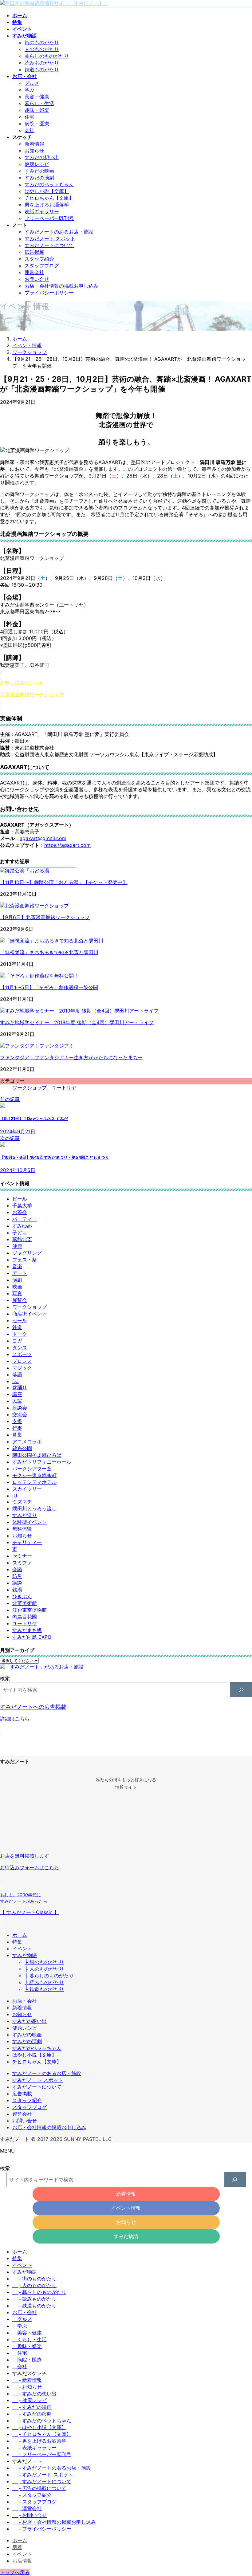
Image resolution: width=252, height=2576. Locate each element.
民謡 (17, 1401)
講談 (17, 1583)
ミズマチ (22, 1502)
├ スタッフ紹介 (32, 2495)
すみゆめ (22, 1226)
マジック (22, 1368)
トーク (20, 1334)
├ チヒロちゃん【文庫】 (42, 2434)
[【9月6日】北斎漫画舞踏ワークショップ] (34, 906)
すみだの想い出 (42, 157)
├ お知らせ (27, 2387)
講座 (17, 1394)
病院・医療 (37, 124)
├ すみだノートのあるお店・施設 (52, 2468)
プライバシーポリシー (49, 293)
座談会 (20, 1408)
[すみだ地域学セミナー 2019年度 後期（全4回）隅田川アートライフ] (79, 1011)
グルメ (32, 83)
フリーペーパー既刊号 (49, 218)
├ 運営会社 (27, 2508)
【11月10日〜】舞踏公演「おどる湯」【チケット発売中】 (64, 882)
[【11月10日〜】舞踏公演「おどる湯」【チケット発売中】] (27, 871)
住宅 (30, 117)
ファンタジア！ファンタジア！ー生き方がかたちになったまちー (71, 1057)
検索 (5, 1678)
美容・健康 (37, 96)
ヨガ (17, 1341)
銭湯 (17, 1590)
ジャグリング (27, 1253)
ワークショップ (30, 1087)
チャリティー (27, 1542)
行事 (17, 1428)
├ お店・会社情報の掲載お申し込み (54, 2522)
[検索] (241, 1690)
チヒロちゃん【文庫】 (49, 198)
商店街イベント (30, 1314)
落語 (17, 1375)
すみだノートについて (49, 245)
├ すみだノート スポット (43, 2475)
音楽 (17, 1266)
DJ (16, 1381)
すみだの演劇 (39, 178)
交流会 (20, 1414)
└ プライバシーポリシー (42, 2529)
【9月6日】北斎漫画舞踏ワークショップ (45, 917)
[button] (126, 691)
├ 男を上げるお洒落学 (39, 2441)
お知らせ (34, 151)
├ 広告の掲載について (39, 2488)
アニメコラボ (27, 1441)
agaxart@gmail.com (43, 838)
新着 (17, 2547)
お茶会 (20, 1212)
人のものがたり (42, 49)
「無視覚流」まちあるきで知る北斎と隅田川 (49, 952)
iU (15, 1496)
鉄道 (17, 1327)
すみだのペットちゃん (49, 184)
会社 (30, 130)
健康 (17, 1246)
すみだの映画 (39, 171)
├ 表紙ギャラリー (34, 2448)
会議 (17, 1569)
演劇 (17, 1280)
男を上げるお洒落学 (47, 205)
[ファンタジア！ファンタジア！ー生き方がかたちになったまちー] (37, 1046)
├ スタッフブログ (34, 2502)
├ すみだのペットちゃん (42, 2421)
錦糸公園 (22, 1448)
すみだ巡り (25, 1515)
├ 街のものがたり (44, 1962)
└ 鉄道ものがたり (44, 1989)
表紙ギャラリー (42, 211)
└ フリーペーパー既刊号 (42, 2454)
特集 (17, 1942)
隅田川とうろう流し (34, 1508)
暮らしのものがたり (47, 56)
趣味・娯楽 (37, 110)
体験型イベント (30, 1522)
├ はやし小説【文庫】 (39, 2427)
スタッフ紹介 (39, 259)
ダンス (20, 1347)
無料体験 (22, 1529)
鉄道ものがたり (42, 69)
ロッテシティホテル (34, 1482)
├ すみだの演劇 (32, 2414)
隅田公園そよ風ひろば (37, 1455)
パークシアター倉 (32, 1469)
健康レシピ (37, 164)
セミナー (22, 1556)
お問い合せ (37, 279)
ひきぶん (22, 1596)
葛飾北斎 (22, 1239)
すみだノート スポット (50, 238)
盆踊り (20, 1387)
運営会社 (34, 272)
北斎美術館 (25, 1603)
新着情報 (34, 144)
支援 (17, 1421)
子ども (20, 1233)
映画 (17, 1287)
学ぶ (30, 90)
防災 (17, 1576)
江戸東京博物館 (30, 1610)
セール (20, 1320)
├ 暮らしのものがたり (49, 1976)
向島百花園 (25, 1617)
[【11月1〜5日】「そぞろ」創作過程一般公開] (39, 976)
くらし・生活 (32, 2339)
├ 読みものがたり (44, 1982)
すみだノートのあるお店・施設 (59, 232)
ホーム (20, 1935)
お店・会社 (25, 2001)
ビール (20, 1199)
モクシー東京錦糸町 (34, 1475)
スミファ (22, 1563)
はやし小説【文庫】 (47, 191)
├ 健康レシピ (30, 2400)
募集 (17, 1435)
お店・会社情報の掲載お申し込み (61, 286)
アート (20, 1273)
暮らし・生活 (39, 103)
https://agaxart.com (67, 845)
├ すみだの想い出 (34, 2393)
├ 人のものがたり (44, 1969)
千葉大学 (22, 1205)
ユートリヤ (64, 1087)
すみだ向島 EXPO (32, 1637)
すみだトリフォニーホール (42, 1462)
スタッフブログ (42, 265)
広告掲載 (34, 252)
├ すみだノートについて (42, 2481)
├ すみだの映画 (32, 2407)
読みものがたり (42, 63)
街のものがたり (42, 42)
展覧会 (20, 1300)
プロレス (22, 1361)
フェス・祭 (25, 1260)
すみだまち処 (27, 1630)
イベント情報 (126, 2208)
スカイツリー (27, 1489)
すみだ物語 (25, 1955)
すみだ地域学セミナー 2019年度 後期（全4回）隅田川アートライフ (77, 1022)
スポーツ (22, 1354)
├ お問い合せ (30, 2515)
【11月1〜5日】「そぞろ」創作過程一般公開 (49, 987)
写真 (17, 1293)
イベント (22, 1949)
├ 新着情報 (27, 2380)
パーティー (25, 1219)
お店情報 (22, 2561)
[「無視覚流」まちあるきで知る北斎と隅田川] (52, 941)
